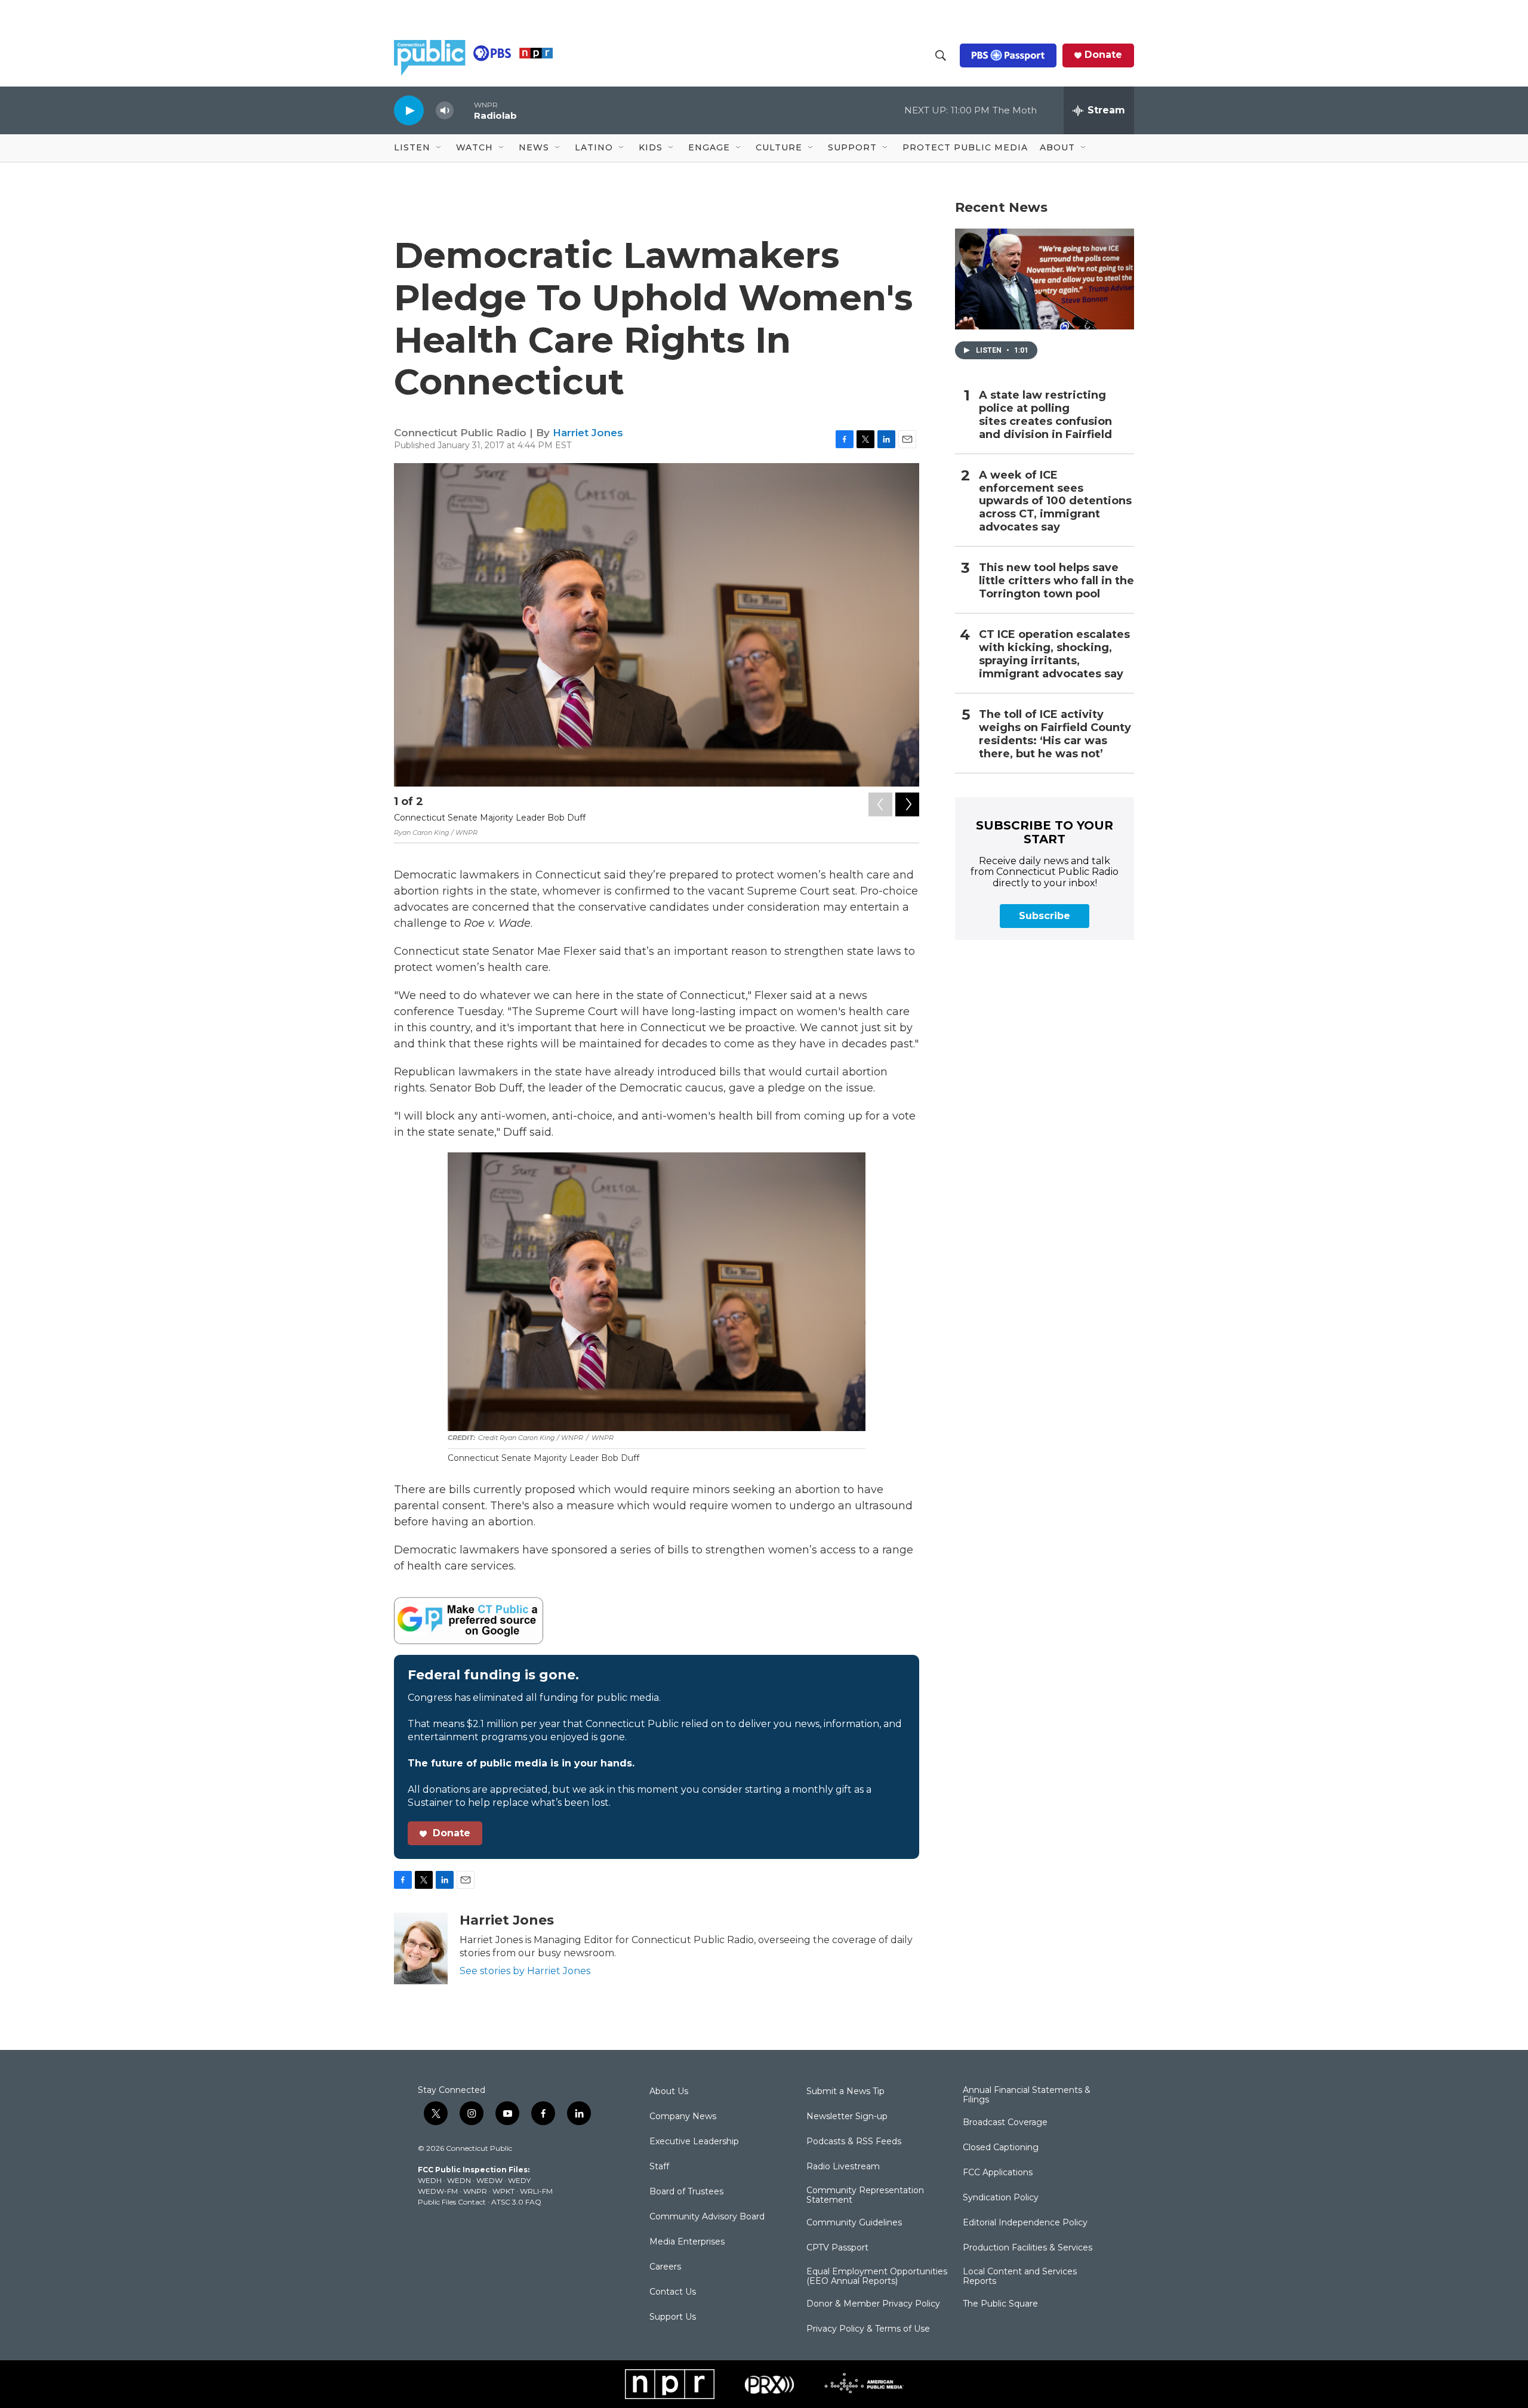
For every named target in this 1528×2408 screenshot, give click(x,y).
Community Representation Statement (865, 2196)
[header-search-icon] (941, 56)
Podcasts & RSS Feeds (854, 2142)
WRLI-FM (536, 2191)
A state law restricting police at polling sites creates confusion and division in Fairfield (1045, 415)
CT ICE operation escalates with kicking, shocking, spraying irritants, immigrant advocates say (1054, 654)
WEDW (489, 2180)
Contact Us (673, 2292)
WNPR (475, 2191)
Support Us (673, 2317)
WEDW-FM (438, 2191)
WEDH (430, 2180)
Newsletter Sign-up (847, 2117)
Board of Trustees (686, 2192)
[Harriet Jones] (421, 1948)
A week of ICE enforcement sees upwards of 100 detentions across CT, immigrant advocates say (1055, 502)
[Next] (907, 804)
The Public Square (1000, 2304)
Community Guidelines (854, 2223)
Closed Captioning (1001, 2148)
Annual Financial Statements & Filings (1027, 2095)
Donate (1103, 55)
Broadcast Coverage (1005, 2123)
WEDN (459, 2180)
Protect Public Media (965, 147)
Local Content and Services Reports (1020, 2277)
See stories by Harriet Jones (525, 1971)
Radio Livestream (843, 2167)
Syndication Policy (1001, 2198)
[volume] (445, 111)
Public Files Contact (452, 2202)
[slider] (464, 110)
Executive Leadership (694, 2142)
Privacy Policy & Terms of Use (868, 2329)
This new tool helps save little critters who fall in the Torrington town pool (1056, 581)
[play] (409, 110)
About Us (669, 2092)
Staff (659, 2167)
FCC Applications (998, 2173)
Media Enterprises (687, 2242)
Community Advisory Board (707, 2217)
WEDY (519, 2180)
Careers (665, 2267)
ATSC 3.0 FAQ (516, 2202)
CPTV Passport (837, 2248)
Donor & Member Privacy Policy (873, 2304)
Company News (683, 2117)
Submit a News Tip (845, 2092)
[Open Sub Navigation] (439, 148)
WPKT (503, 2191)
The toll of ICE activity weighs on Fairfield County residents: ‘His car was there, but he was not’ (1055, 734)
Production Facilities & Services (1028, 2248)
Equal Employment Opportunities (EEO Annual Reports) (877, 2277)
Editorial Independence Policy (1025, 2223)
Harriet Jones (588, 433)
